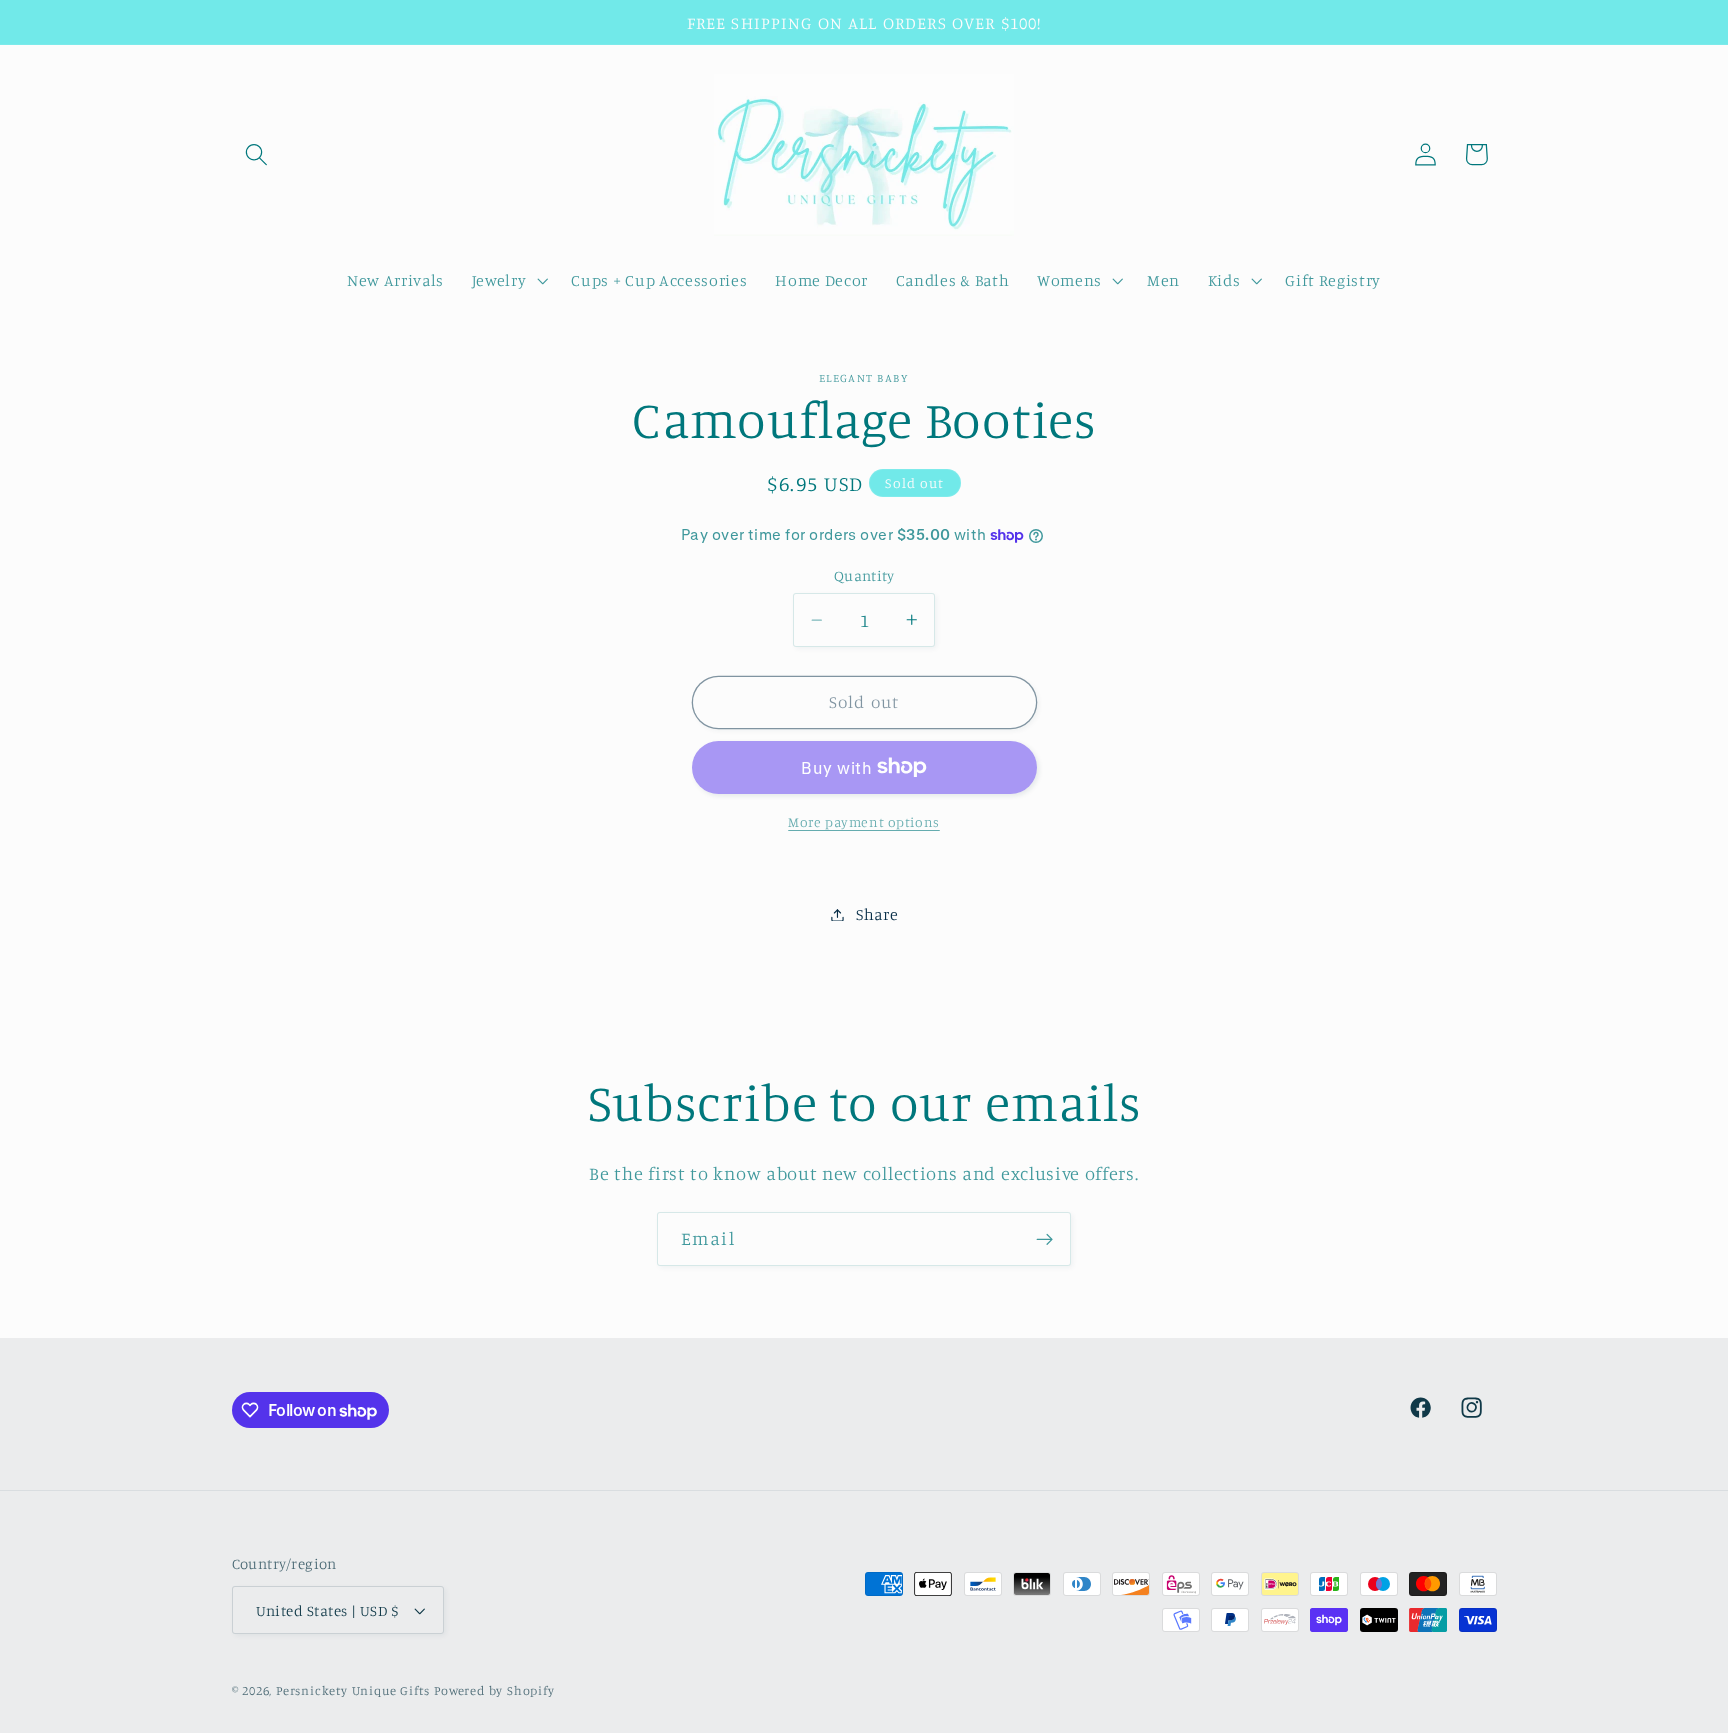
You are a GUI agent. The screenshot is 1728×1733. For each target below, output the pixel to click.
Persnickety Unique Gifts (353, 1690)
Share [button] (877, 914)
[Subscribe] (1044, 1239)
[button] (257, 154)
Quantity (864, 575)
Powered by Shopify (494, 1690)
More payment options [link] (864, 821)
